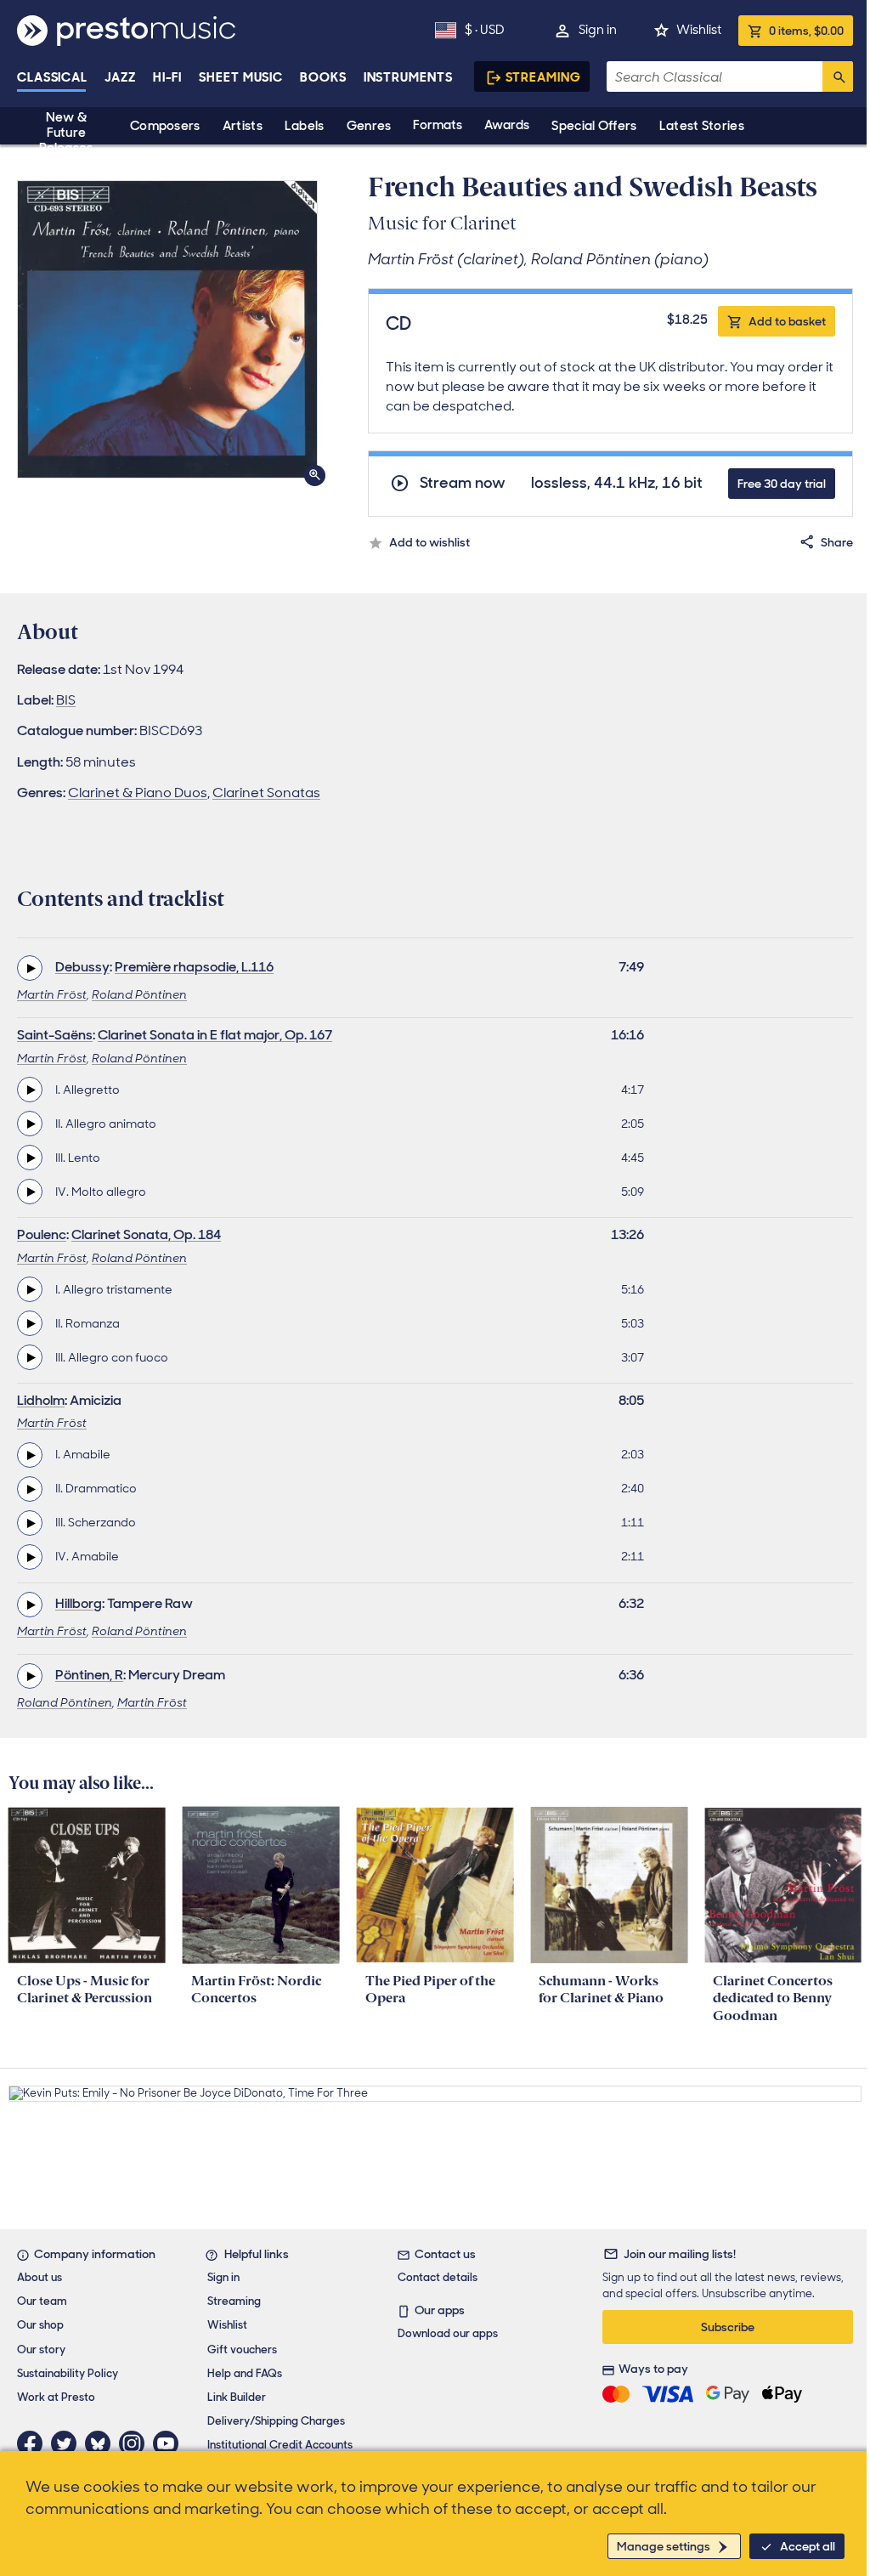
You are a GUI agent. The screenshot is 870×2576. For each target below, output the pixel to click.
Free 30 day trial (782, 484)
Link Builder (237, 2397)
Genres (369, 126)
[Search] (838, 76)
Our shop (40, 2325)
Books (323, 77)
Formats (438, 125)
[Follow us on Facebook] (34, 2443)
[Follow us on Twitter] (68, 2443)
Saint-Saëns (55, 1035)
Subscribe (728, 2327)
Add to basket (787, 321)
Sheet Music (241, 77)
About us (40, 2277)
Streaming (543, 77)
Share (837, 542)
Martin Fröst (52, 994)
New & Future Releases (66, 133)
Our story (41, 2350)
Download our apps (448, 2333)
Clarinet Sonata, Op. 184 (146, 1234)
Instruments (408, 77)
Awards (507, 125)
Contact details (438, 2277)
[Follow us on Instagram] (136, 2443)
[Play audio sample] (30, 968)
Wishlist (699, 30)
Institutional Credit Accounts (280, 2445)
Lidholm (41, 1400)
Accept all (808, 2546)
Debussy (82, 967)
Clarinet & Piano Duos (138, 793)
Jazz (120, 77)
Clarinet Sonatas (266, 793)
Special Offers (594, 126)
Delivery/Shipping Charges (276, 2421)
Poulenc (42, 1234)
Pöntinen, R (89, 1675)
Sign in (598, 30)
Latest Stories (702, 126)
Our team (42, 2301)
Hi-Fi (168, 77)
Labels (305, 126)
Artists (243, 126)
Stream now (463, 483)
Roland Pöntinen (139, 994)
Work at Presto (56, 2397)
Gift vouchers (242, 2350)
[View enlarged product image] (167, 329)
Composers (165, 126)
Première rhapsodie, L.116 (194, 967)
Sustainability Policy (68, 2373)
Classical (52, 77)
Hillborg (79, 1603)
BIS (66, 700)
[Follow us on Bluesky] (102, 2443)
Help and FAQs (245, 2373)
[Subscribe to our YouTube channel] (170, 2443)
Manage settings (664, 2546)
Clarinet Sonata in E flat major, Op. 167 (215, 1035)
